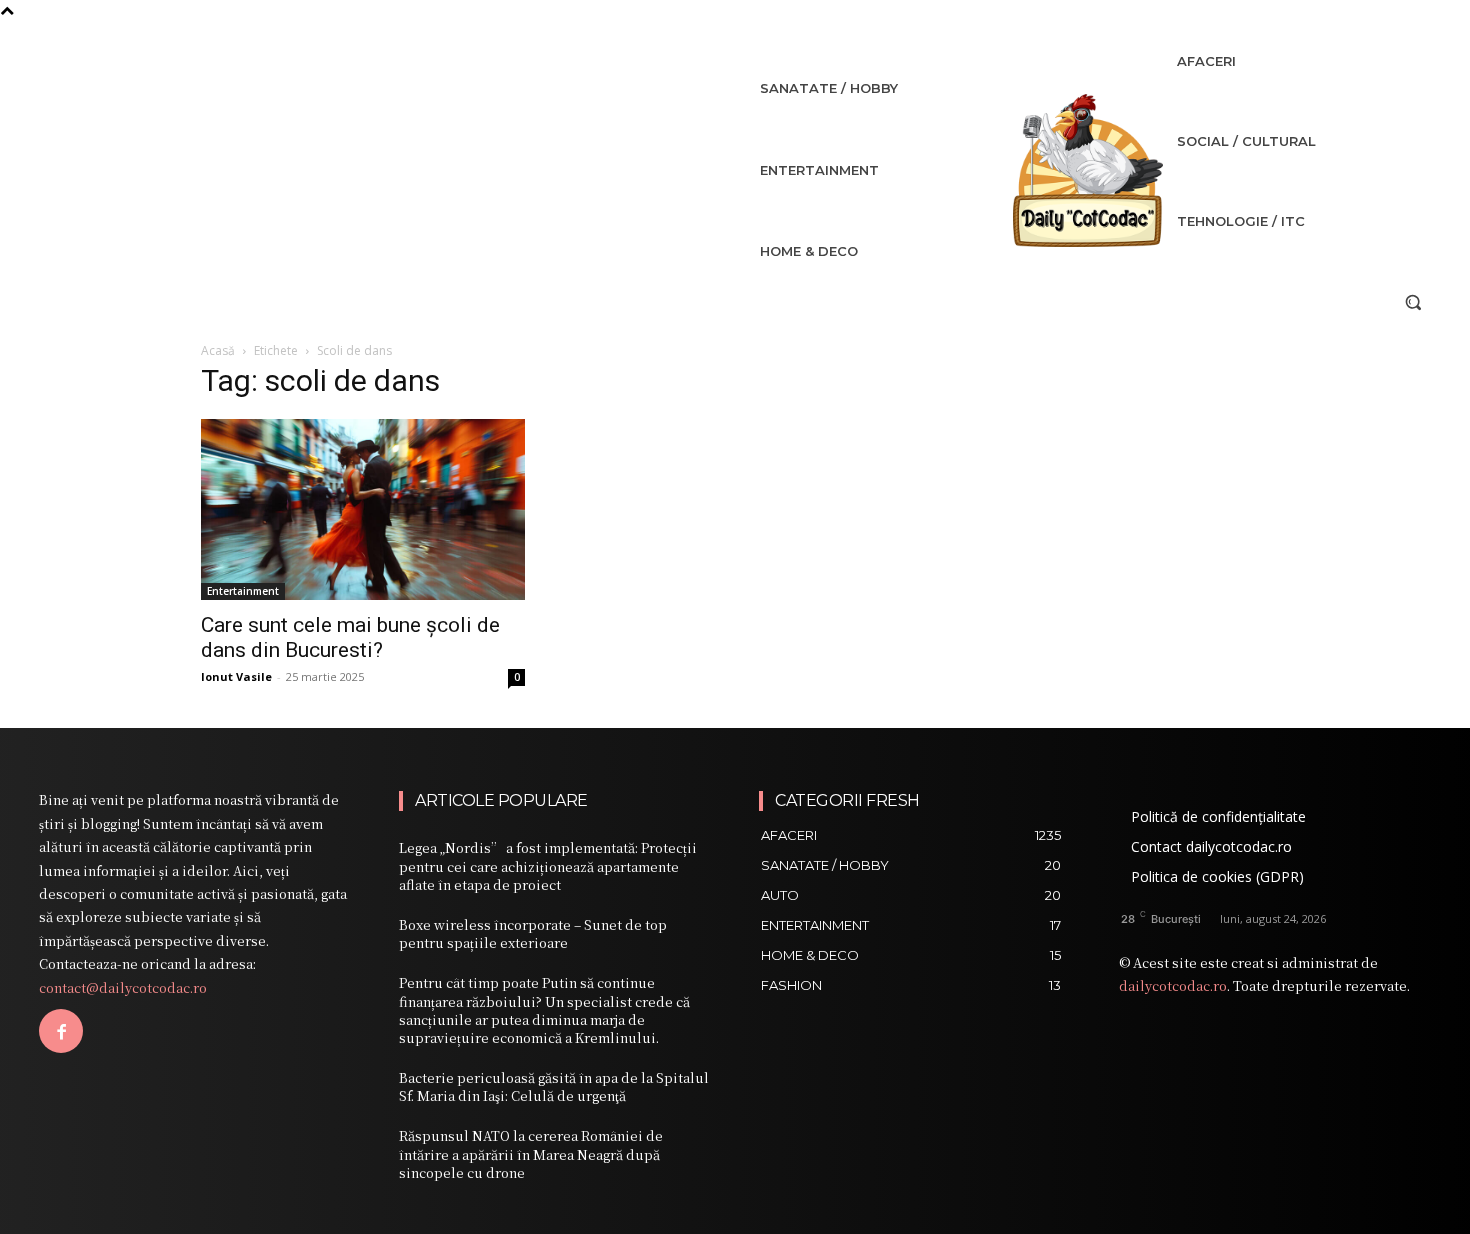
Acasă (218, 350)
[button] (1413, 302)
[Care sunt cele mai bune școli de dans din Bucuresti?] (363, 509)
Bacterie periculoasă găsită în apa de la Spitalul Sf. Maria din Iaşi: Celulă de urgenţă (554, 1086)
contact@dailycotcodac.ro (123, 987)
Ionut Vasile (236, 676)
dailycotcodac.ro (1173, 985)
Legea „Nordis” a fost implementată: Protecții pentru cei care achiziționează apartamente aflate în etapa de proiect (548, 865)
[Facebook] (61, 1031)
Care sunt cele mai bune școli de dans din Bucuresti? (350, 637)
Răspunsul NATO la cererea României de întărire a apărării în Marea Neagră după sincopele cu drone (531, 1153)
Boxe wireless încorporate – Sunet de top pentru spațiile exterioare (533, 933)
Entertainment (243, 591)
